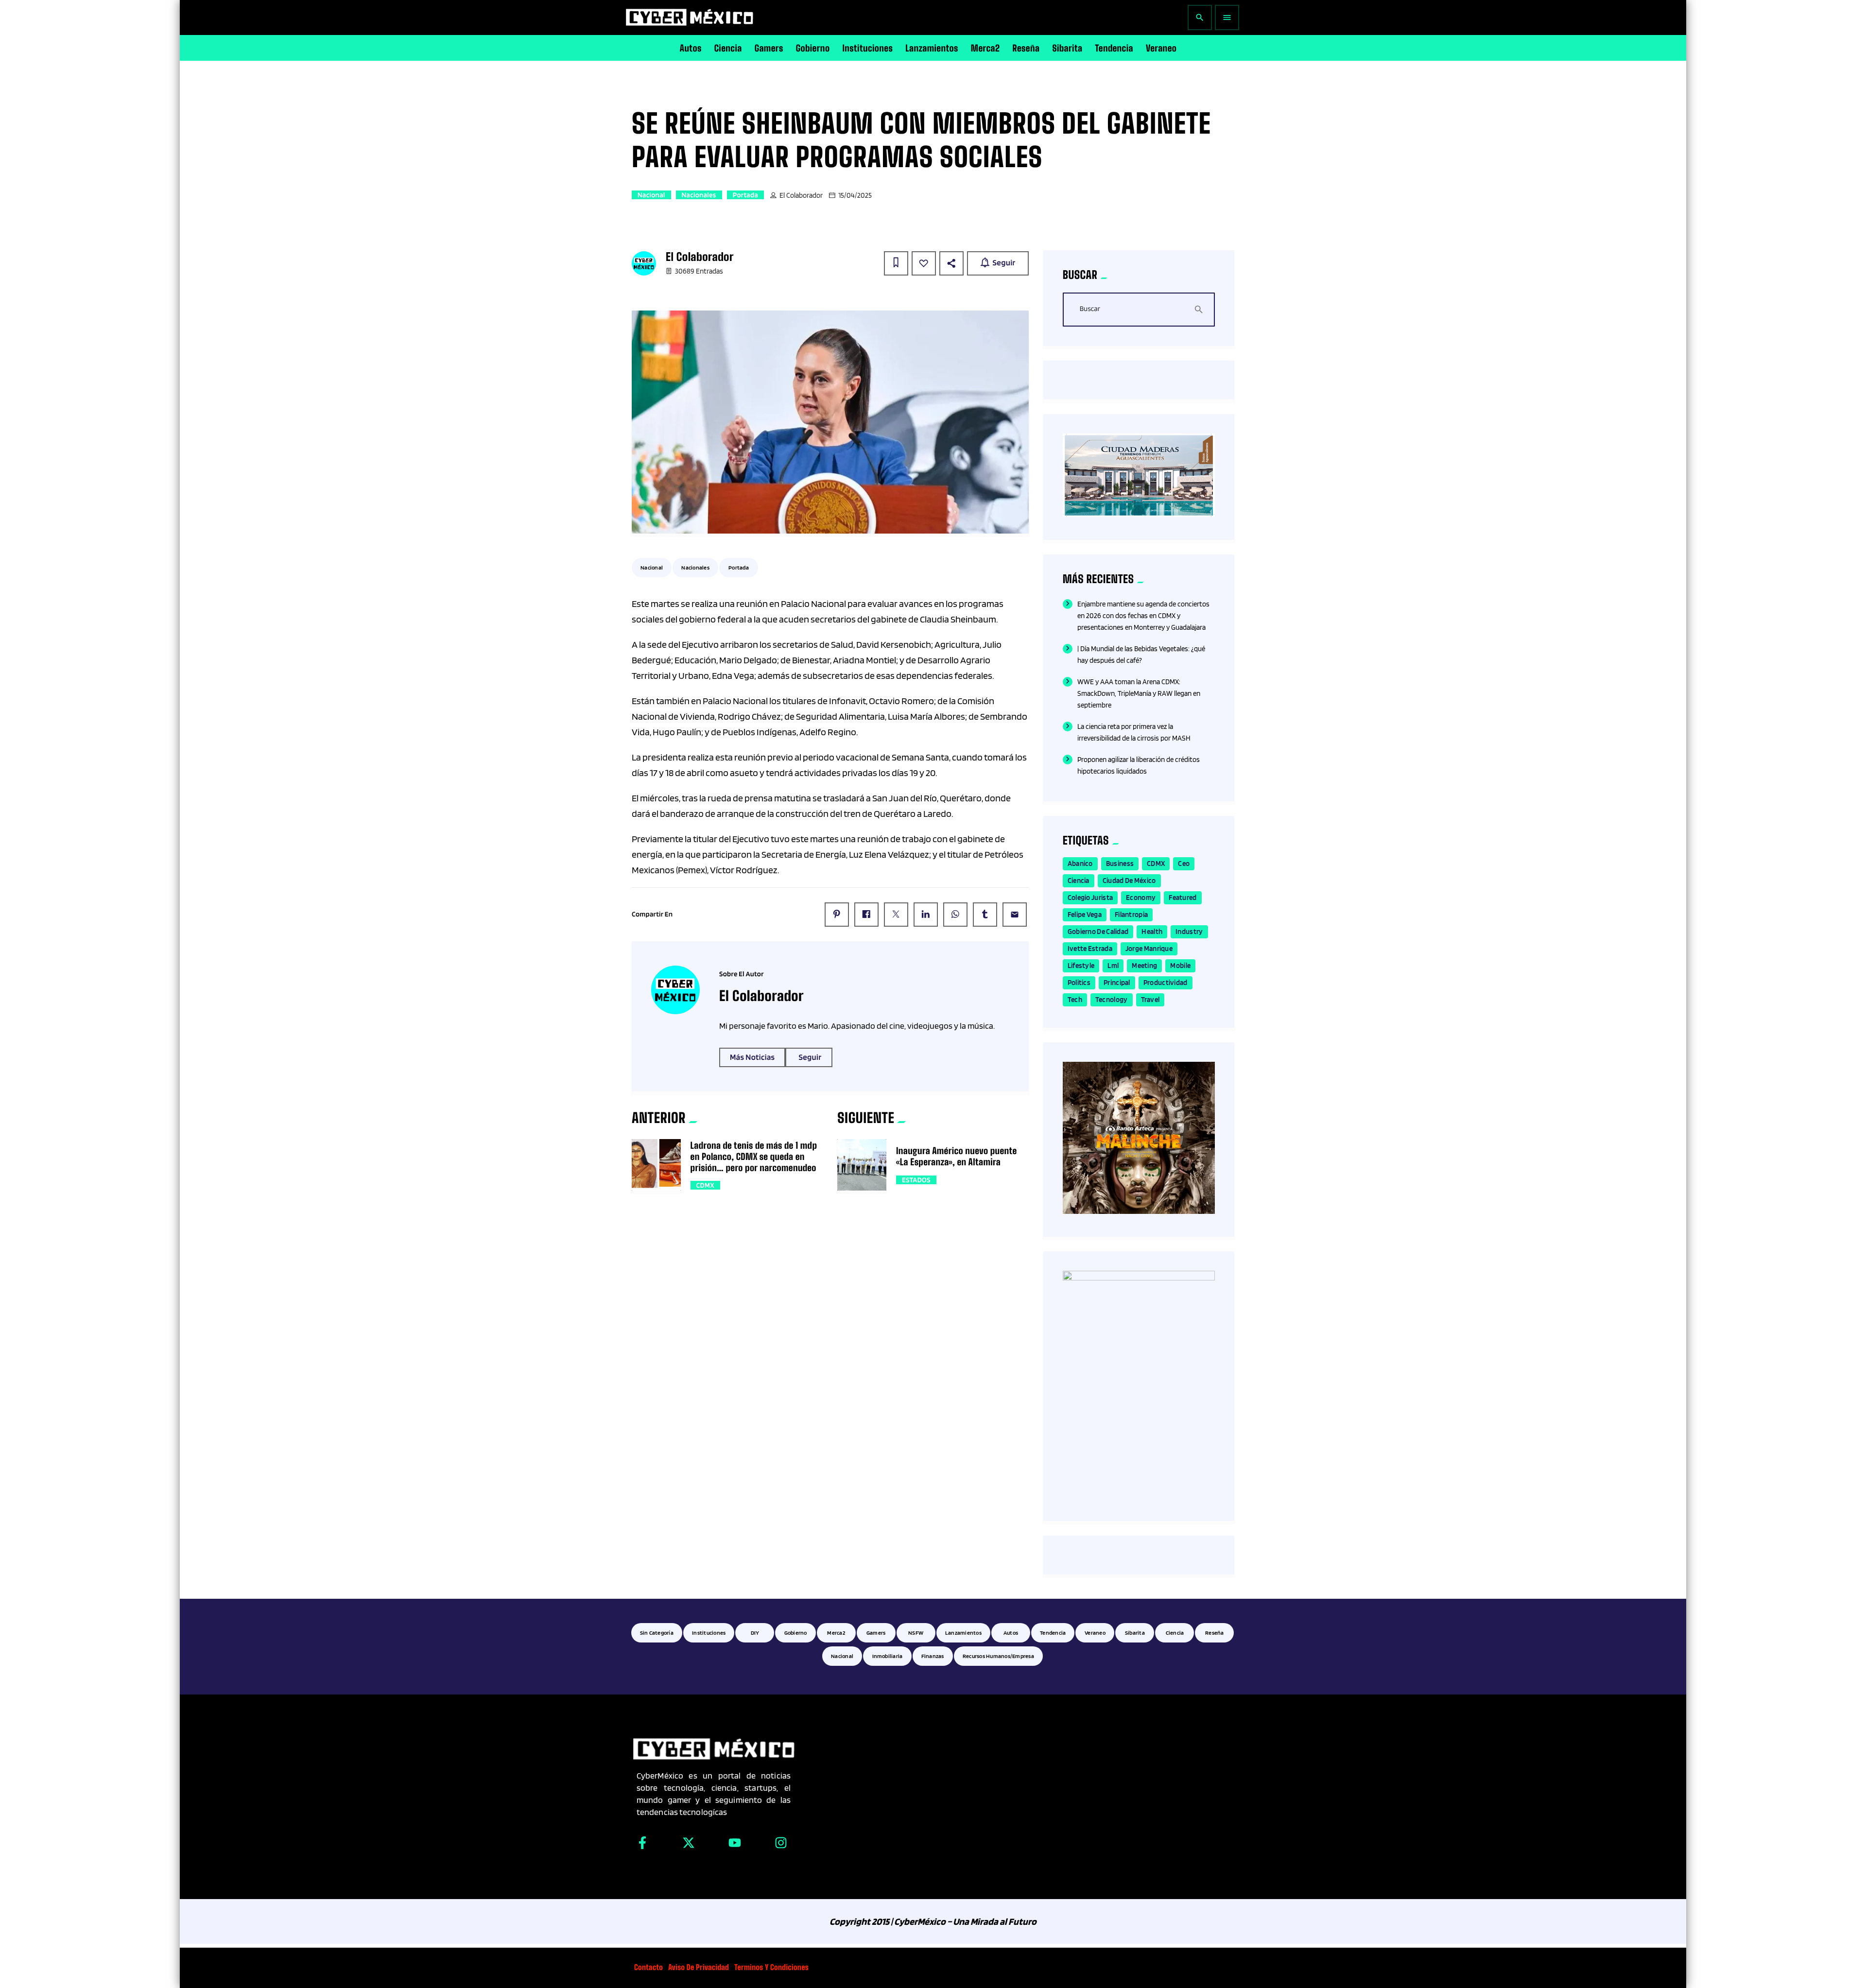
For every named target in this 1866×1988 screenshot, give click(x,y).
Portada (745, 195)
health (1152, 932)
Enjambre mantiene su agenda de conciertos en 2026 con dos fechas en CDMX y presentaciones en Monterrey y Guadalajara (1143, 616)
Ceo (1184, 864)
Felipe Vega (1085, 915)
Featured (1183, 898)
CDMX (705, 1185)
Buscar (1090, 309)
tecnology (1112, 1000)
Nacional (651, 195)
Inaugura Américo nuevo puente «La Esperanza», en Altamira (957, 1156)
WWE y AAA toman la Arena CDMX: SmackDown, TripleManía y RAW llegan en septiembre (1139, 693)
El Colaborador (801, 195)
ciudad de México (1129, 881)
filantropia (1131, 915)
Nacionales (699, 195)
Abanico (1080, 864)
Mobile (1180, 966)
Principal (1117, 983)
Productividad (1166, 983)
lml (1113, 966)
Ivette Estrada (1090, 949)
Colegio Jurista (1090, 898)
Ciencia (1079, 881)
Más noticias (752, 1057)
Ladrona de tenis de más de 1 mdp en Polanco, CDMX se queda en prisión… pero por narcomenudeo (754, 1157)
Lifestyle (1081, 966)
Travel (1150, 1000)
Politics (1079, 983)
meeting (1144, 966)
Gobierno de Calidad (1098, 932)
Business (1120, 864)
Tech (1075, 1000)
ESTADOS (916, 1180)
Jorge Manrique (1149, 949)
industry (1189, 932)
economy (1141, 898)
